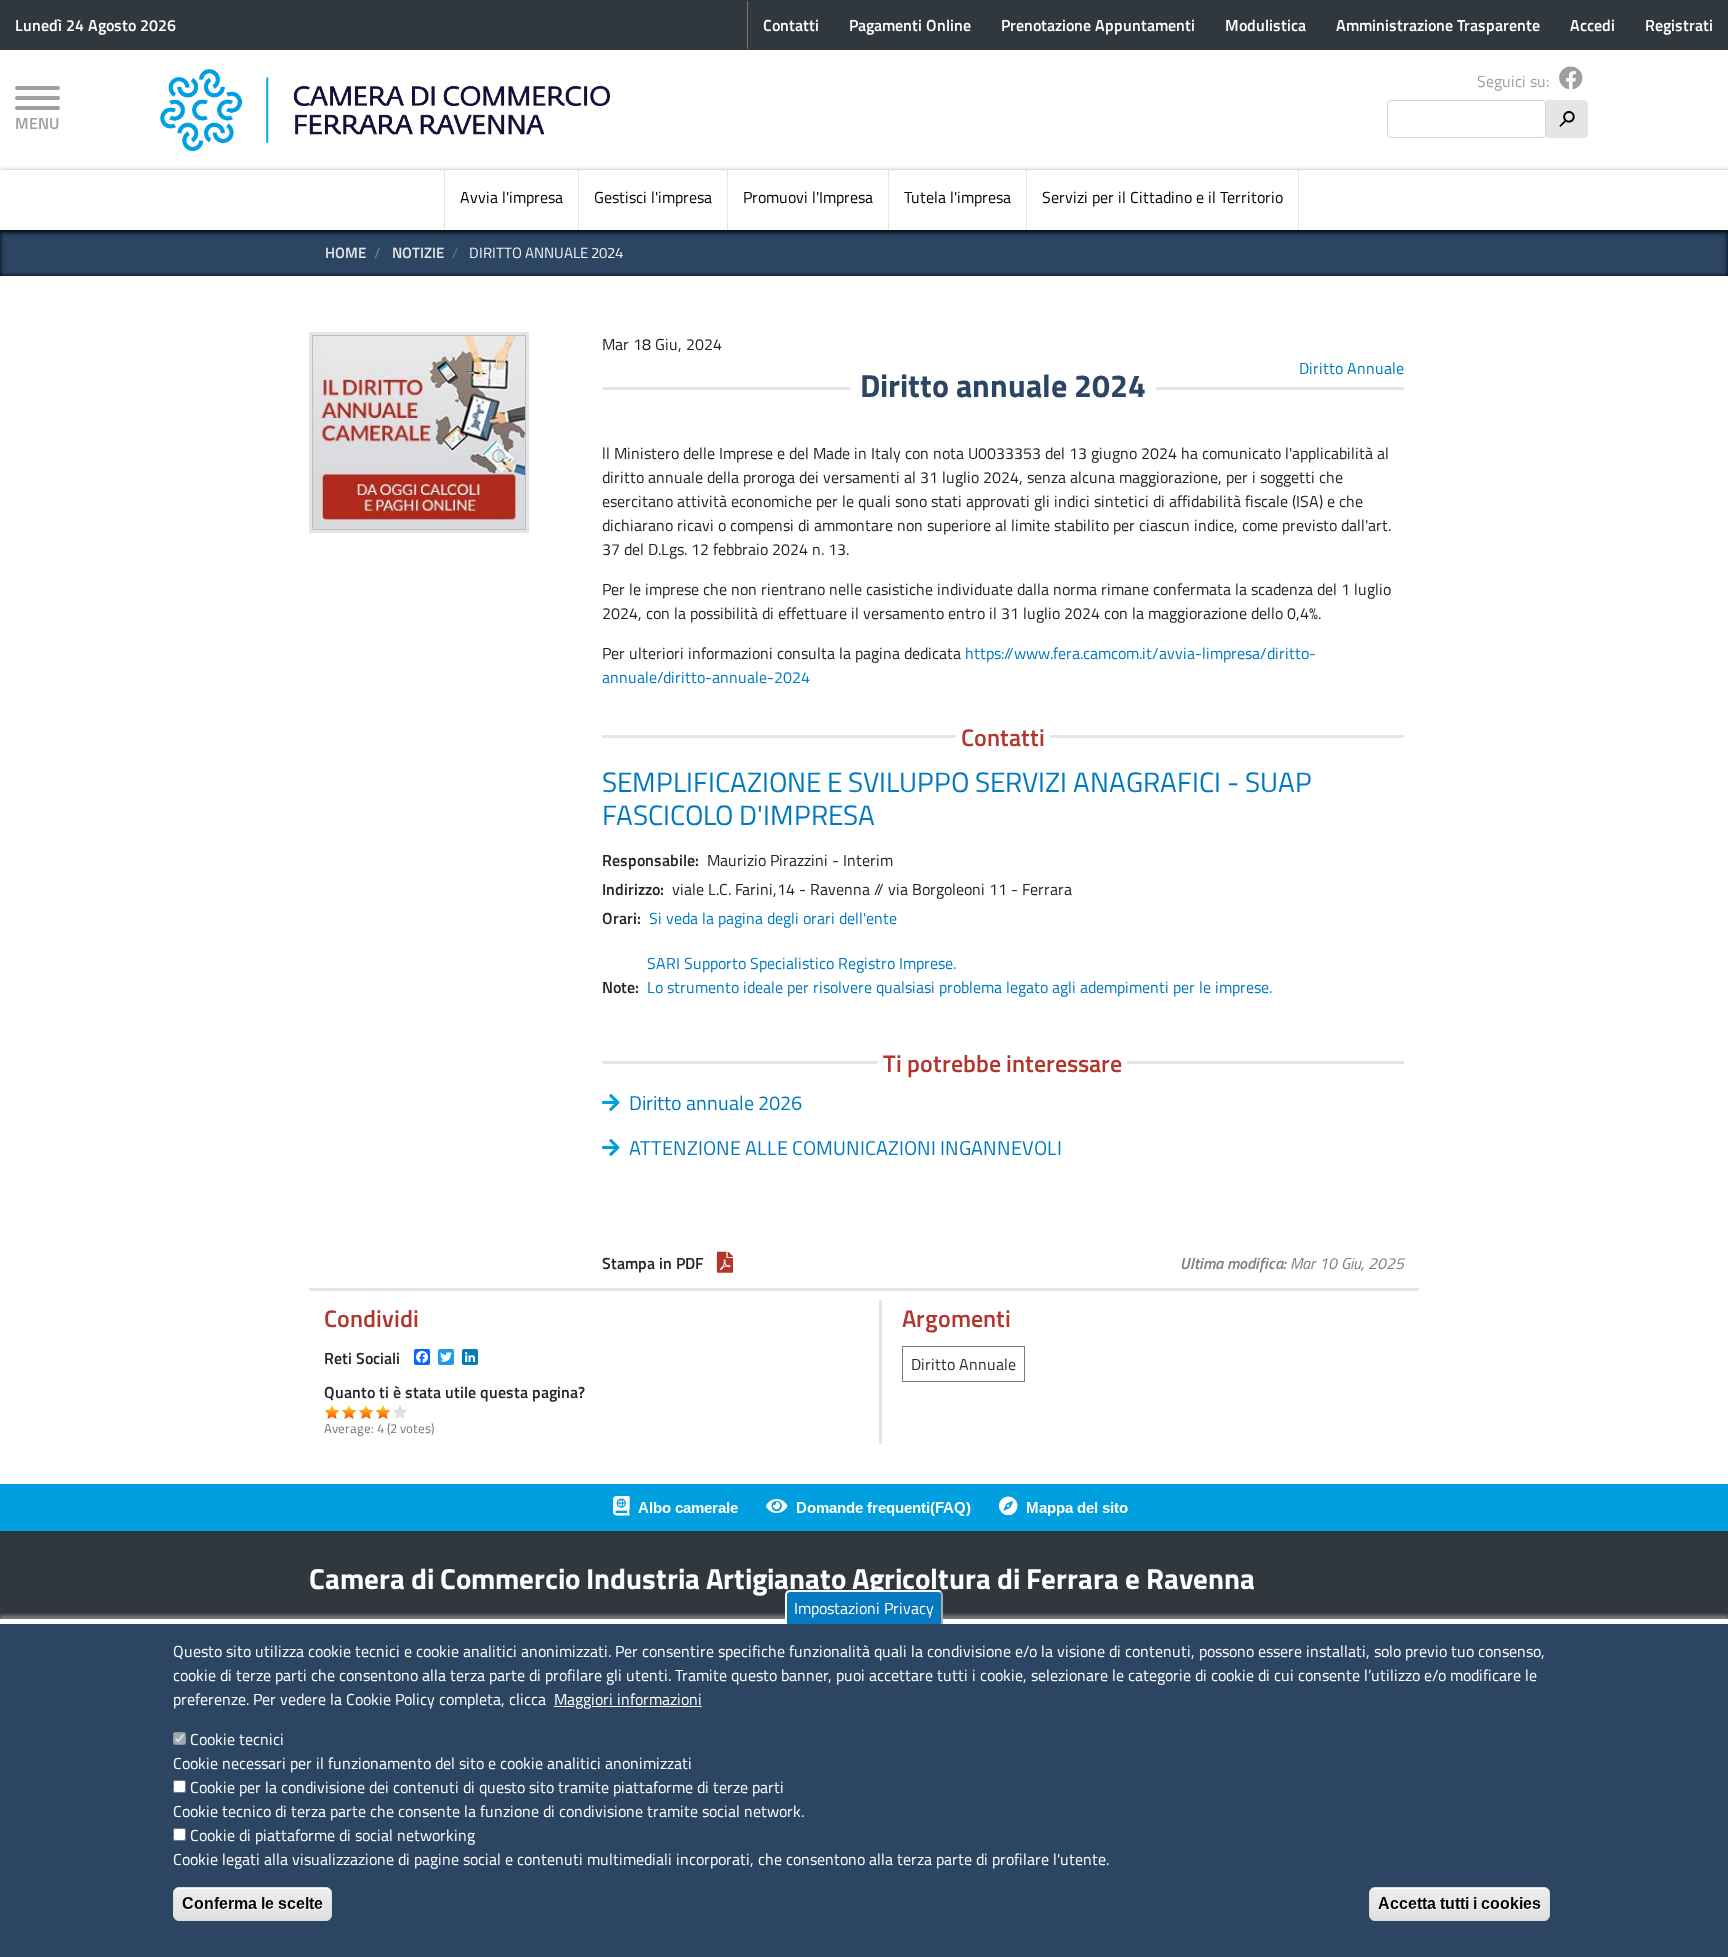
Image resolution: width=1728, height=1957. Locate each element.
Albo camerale (688, 1507)
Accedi (1592, 25)
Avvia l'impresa (511, 197)
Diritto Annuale (1351, 368)
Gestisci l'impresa (653, 197)
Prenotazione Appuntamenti (1098, 25)
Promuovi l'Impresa (808, 197)
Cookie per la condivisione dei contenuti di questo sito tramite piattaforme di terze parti (487, 1787)
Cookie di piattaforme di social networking (332, 1835)
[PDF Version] (725, 1263)
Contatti (791, 25)
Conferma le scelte (252, 1903)
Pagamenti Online (910, 25)
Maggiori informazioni (628, 1699)
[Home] (385, 110)
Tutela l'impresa (957, 197)
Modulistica (1265, 25)
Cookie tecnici (237, 1739)
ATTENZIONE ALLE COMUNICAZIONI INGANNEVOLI (845, 1147)
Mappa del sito (1077, 1507)
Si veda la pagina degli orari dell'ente (773, 918)
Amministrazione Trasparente (1438, 25)
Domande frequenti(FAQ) (883, 1507)
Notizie (418, 252)
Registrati (1679, 25)
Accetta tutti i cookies (1459, 1903)
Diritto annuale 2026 (715, 1102)
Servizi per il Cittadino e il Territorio (1162, 197)
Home (345, 252)
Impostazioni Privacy (864, 1608)
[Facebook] (1571, 81)
